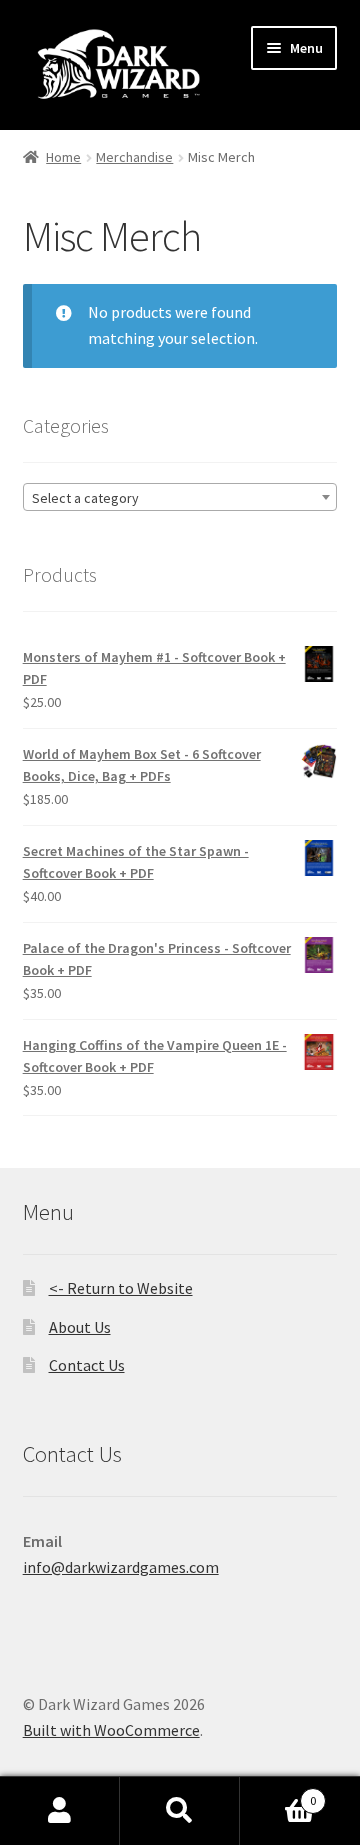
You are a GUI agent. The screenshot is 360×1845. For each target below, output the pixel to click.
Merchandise (134, 157)
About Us (80, 1327)
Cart (278, 1793)
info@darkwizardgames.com (121, 1567)
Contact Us (87, 1365)
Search (180, 1811)
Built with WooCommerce (111, 1730)
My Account (60, 1811)
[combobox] (180, 497)
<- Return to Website (121, 1288)
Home (63, 157)
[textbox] (180, 498)
